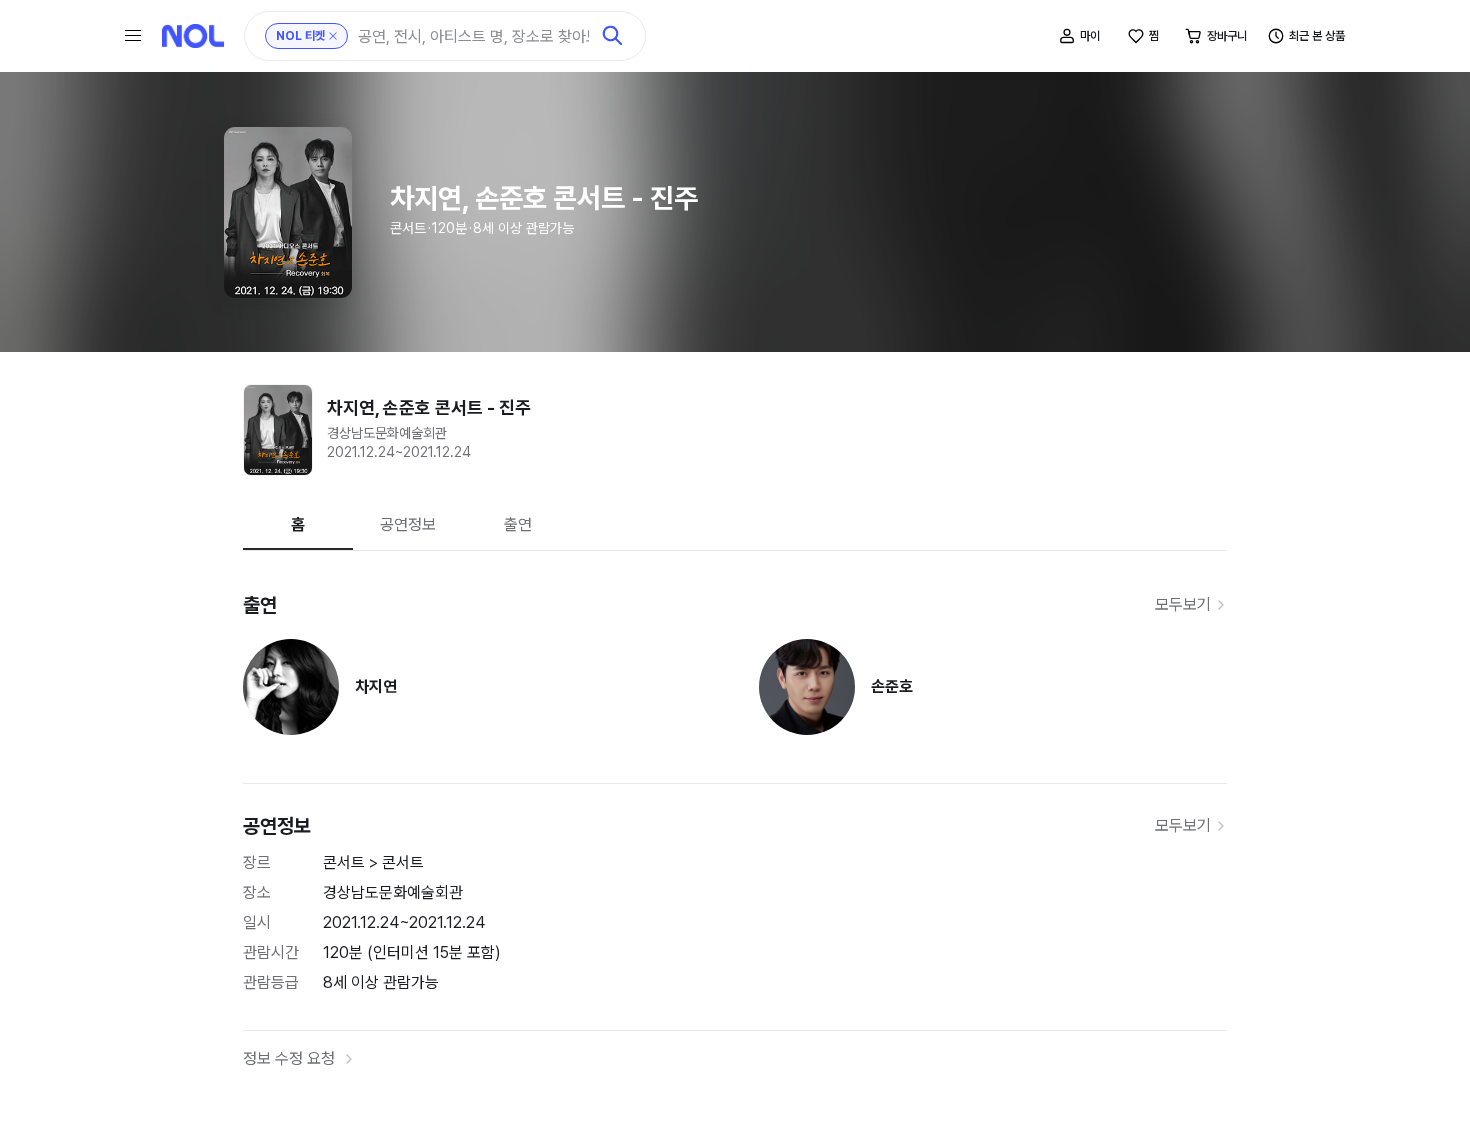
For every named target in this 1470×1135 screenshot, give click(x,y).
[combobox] (473, 36)
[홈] (193, 36)
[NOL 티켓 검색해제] (333, 36)
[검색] (613, 36)
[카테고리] (133, 36)
